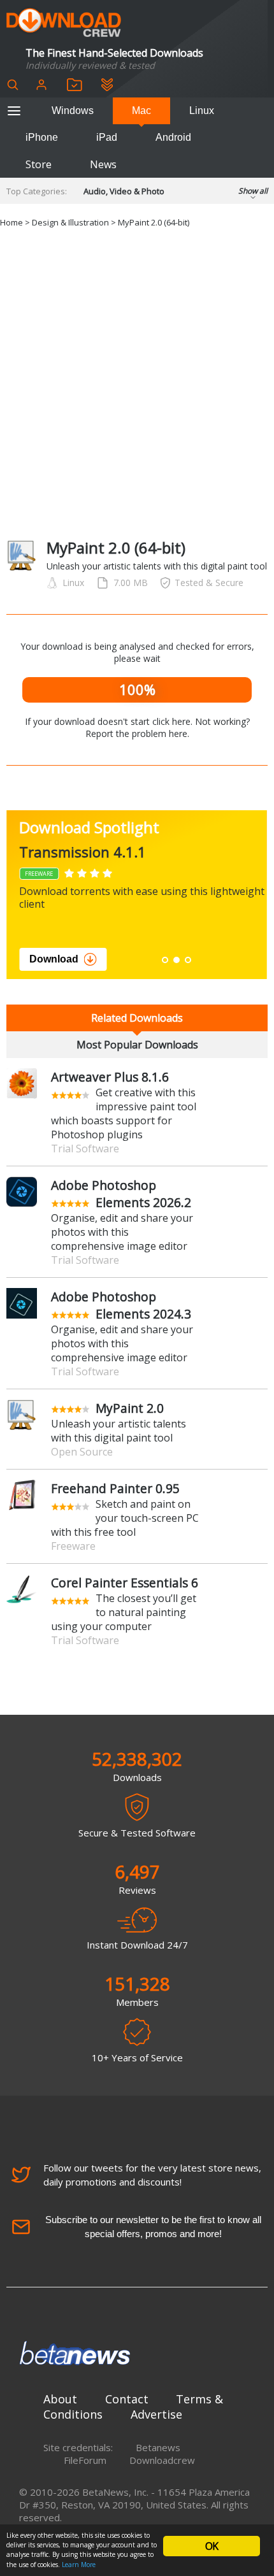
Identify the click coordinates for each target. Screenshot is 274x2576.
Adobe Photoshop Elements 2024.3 (121, 1305)
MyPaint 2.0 (130, 1408)
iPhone (42, 137)
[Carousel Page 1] (165, 960)
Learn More (79, 2565)
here (178, 733)
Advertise (156, 2414)
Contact (127, 2399)
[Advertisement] (137, 384)
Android (173, 137)
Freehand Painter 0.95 (115, 1488)
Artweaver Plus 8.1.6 (110, 1077)
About (60, 2399)
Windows (73, 111)
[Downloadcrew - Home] (64, 23)
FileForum (85, 2460)
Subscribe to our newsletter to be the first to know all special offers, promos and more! (153, 2227)
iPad (107, 137)
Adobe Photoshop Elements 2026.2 (121, 1194)
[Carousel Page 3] (188, 960)
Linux (202, 111)
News (103, 164)
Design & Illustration (70, 222)
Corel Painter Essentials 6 (125, 1583)
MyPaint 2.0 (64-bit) (154, 222)
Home (11, 222)
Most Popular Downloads (137, 1045)
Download (54, 959)
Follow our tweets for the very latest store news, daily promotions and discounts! (152, 2175)
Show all (253, 191)
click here (171, 721)
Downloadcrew (162, 2460)
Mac (141, 111)
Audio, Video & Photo (124, 191)
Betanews (158, 2447)
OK (212, 2546)
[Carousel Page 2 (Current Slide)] (177, 960)
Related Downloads (137, 1018)
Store (39, 164)
